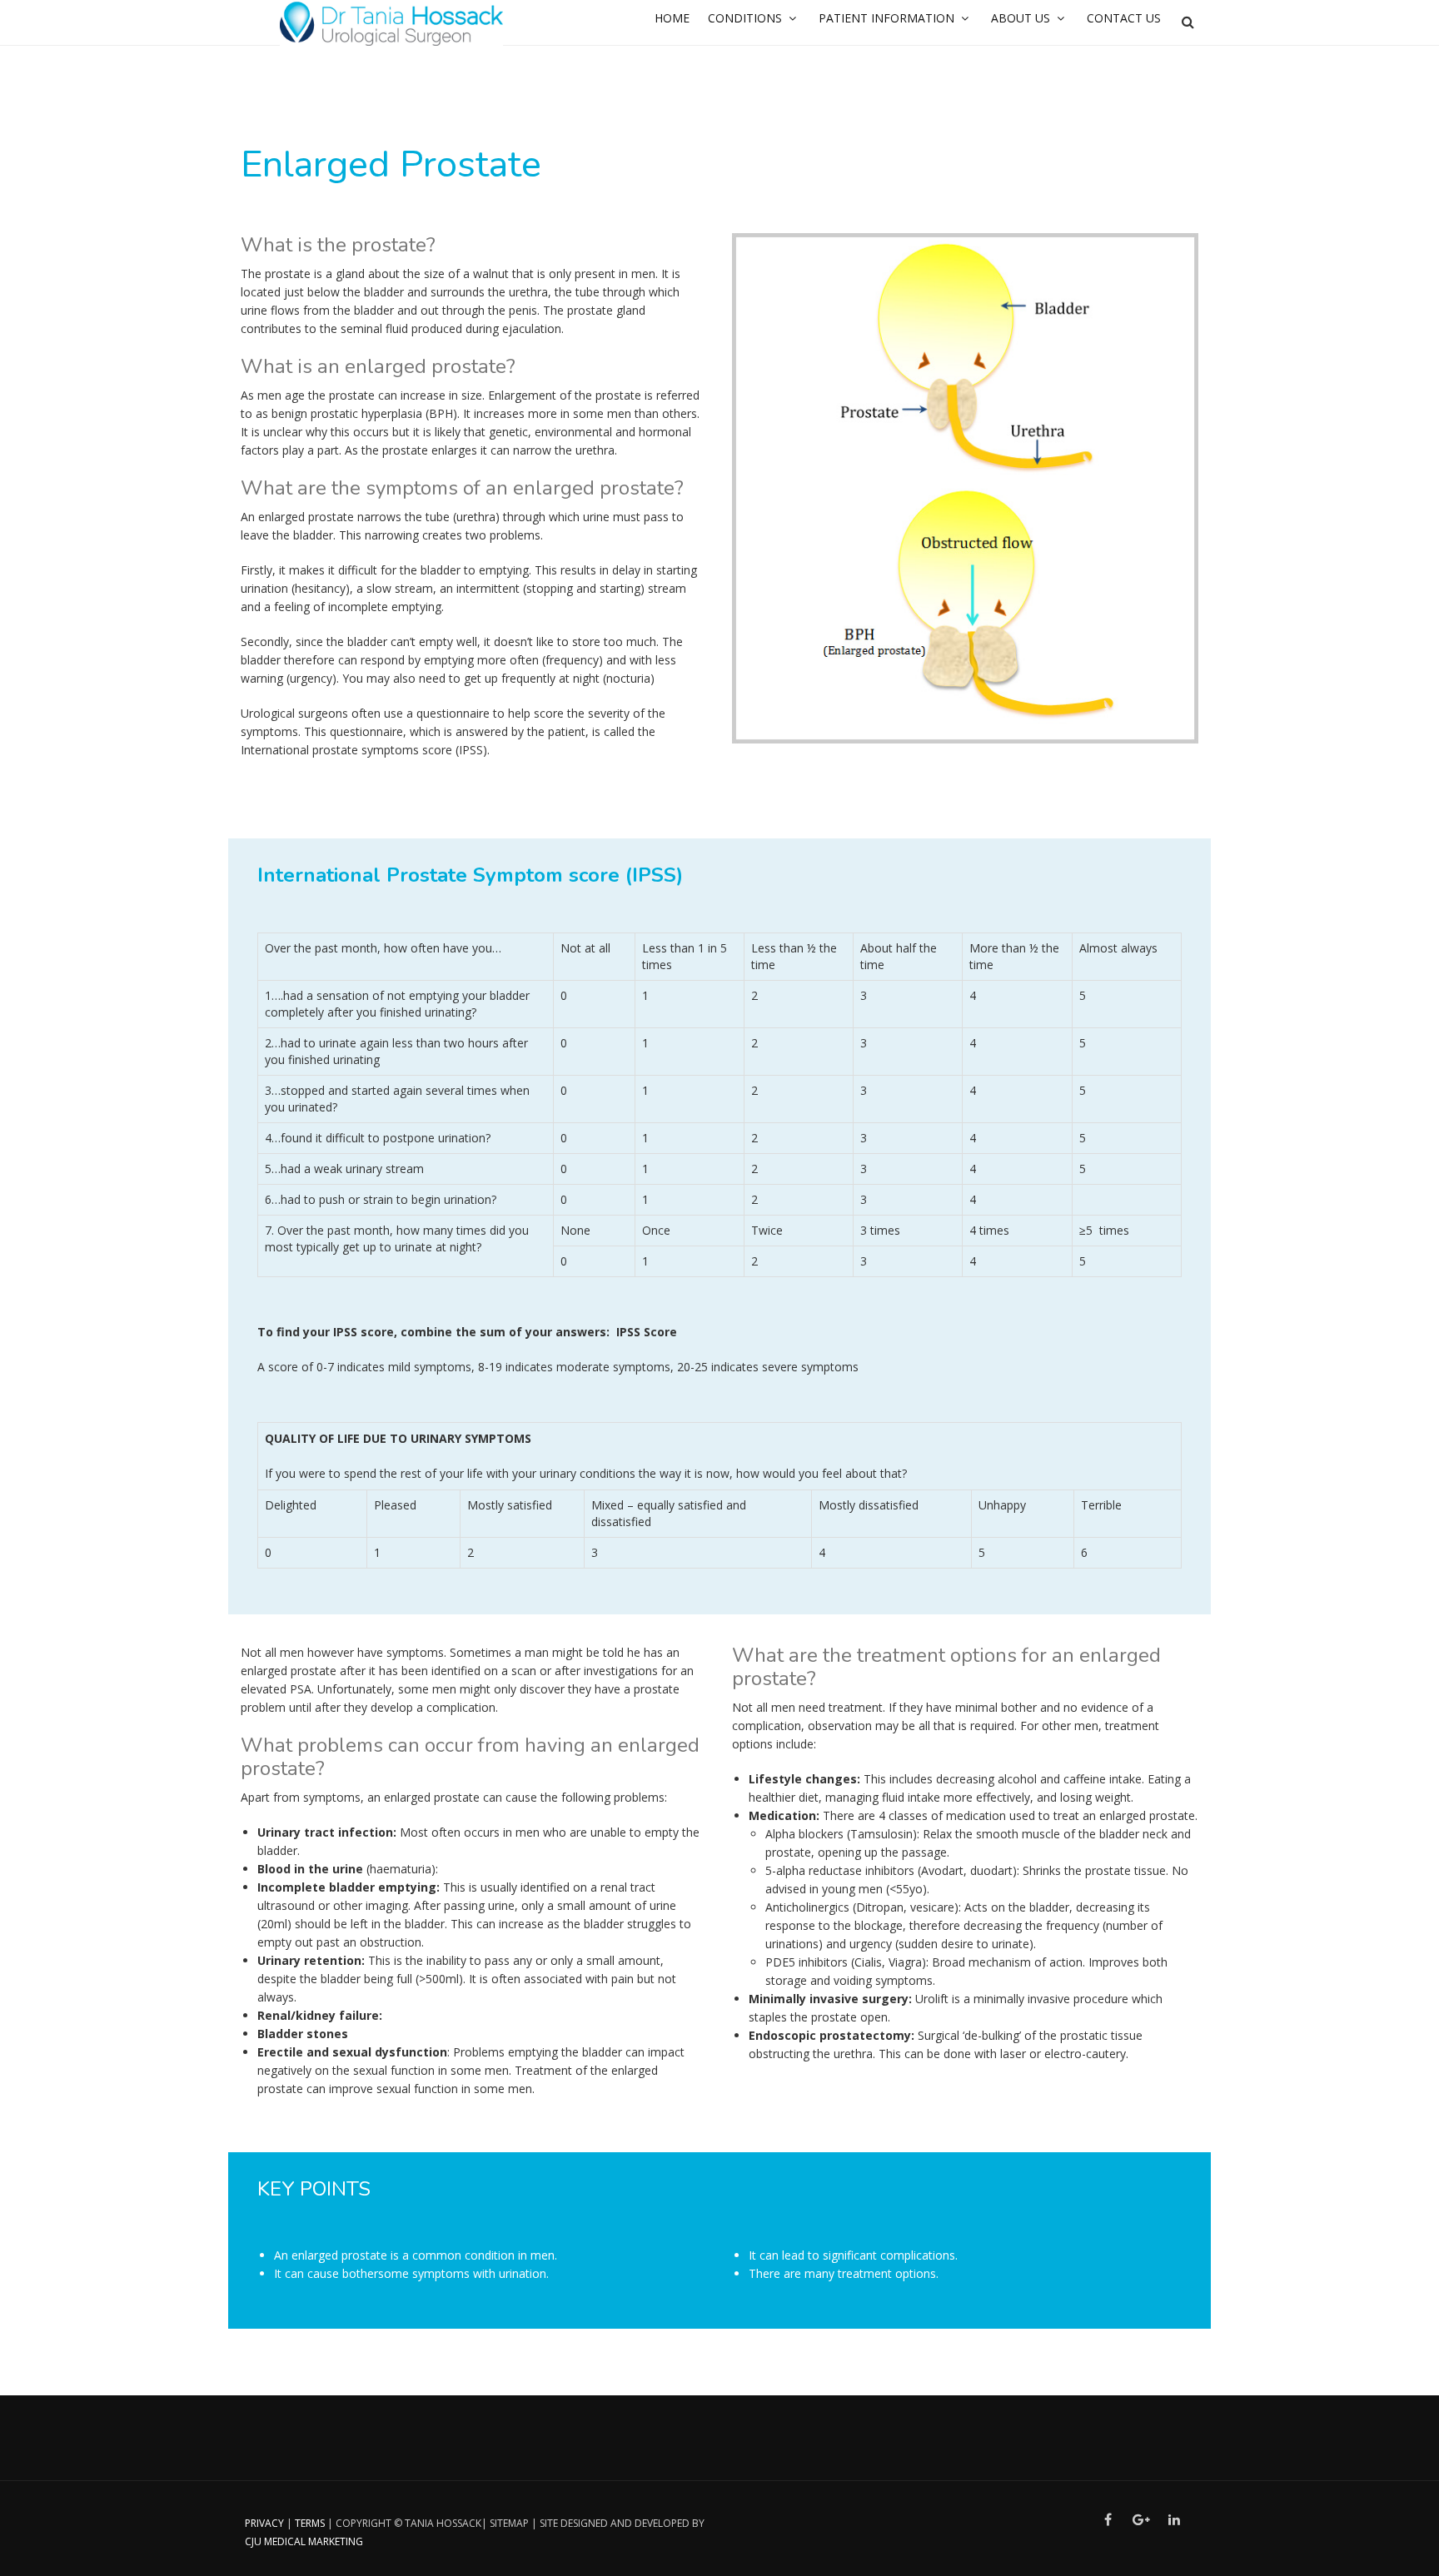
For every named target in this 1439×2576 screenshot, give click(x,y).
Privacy (264, 2523)
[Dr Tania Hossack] (391, 23)
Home (672, 18)
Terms (310, 2523)
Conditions (745, 18)
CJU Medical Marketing (304, 2541)
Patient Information (886, 18)
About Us (1021, 18)
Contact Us (1124, 18)
